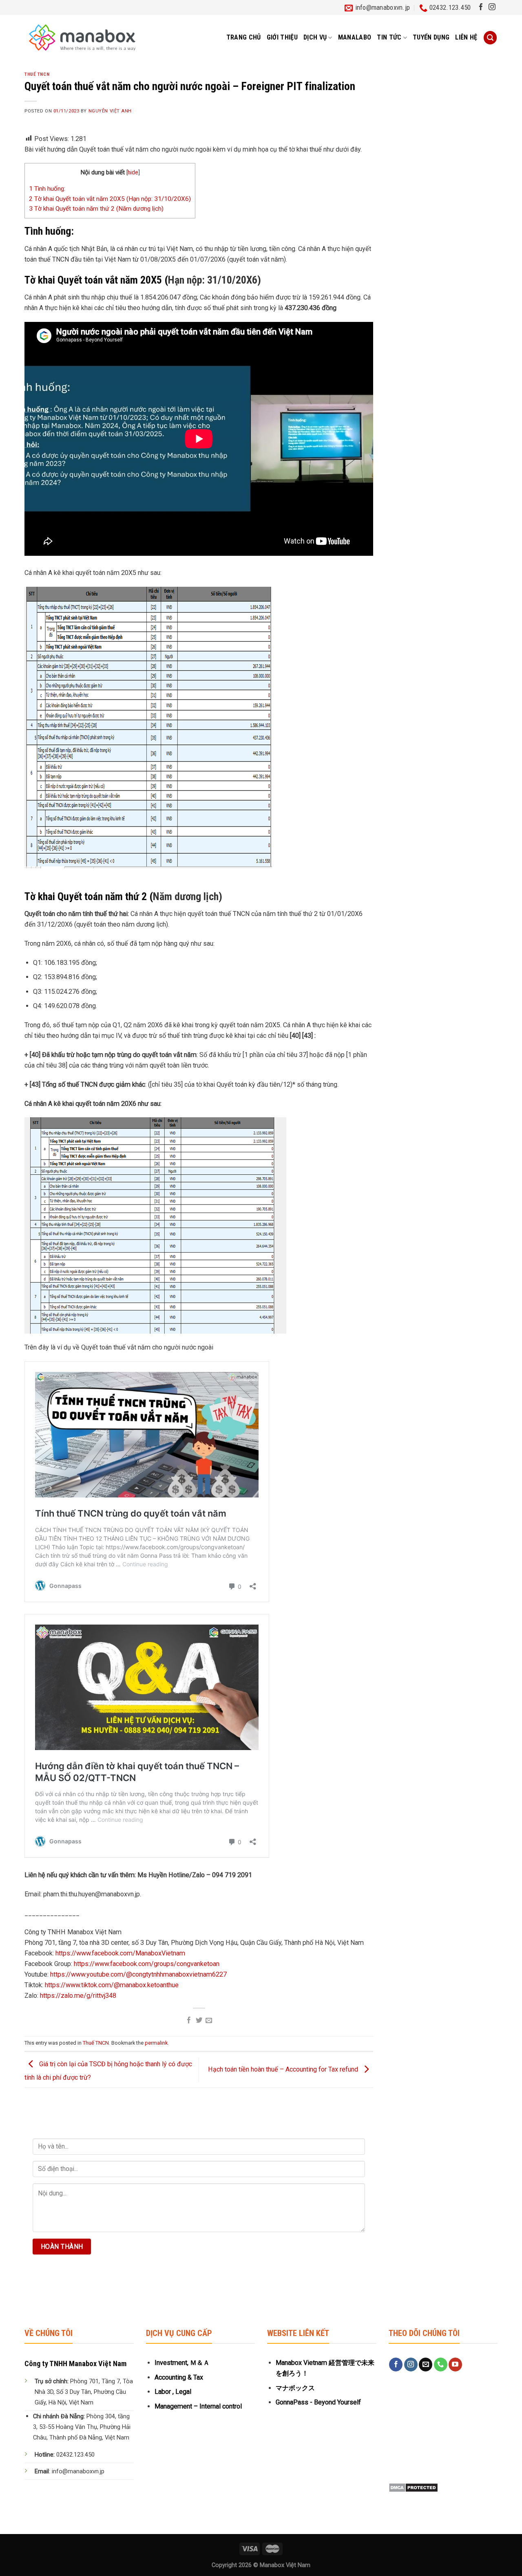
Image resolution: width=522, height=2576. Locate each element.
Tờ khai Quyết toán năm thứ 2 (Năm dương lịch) (96, 209)
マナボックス (295, 2388)
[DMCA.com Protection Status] (413, 2487)
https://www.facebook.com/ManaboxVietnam (120, 1953)
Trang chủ (244, 37)
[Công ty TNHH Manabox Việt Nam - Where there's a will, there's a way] (82, 37)
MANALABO (355, 37)
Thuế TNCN (37, 74)
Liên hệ (466, 37)
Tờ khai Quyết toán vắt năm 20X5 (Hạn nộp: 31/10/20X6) (110, 199)
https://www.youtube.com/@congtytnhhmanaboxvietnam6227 (138, 1974)
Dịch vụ (315, 37)
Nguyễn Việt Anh (110, 111)
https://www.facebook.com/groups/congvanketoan (147, 1964)
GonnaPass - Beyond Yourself (318, 2402)
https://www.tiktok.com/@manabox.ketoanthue (112, 1985)
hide (133, 172)
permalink (156, 2043)
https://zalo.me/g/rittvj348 (78, 1996)
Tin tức (389, 37)
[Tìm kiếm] (490, 38)
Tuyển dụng (431, 37)
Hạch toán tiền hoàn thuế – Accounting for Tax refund (284, 2069)
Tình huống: (48, 189)
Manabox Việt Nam (285, 2565)
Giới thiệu (282, 37)
